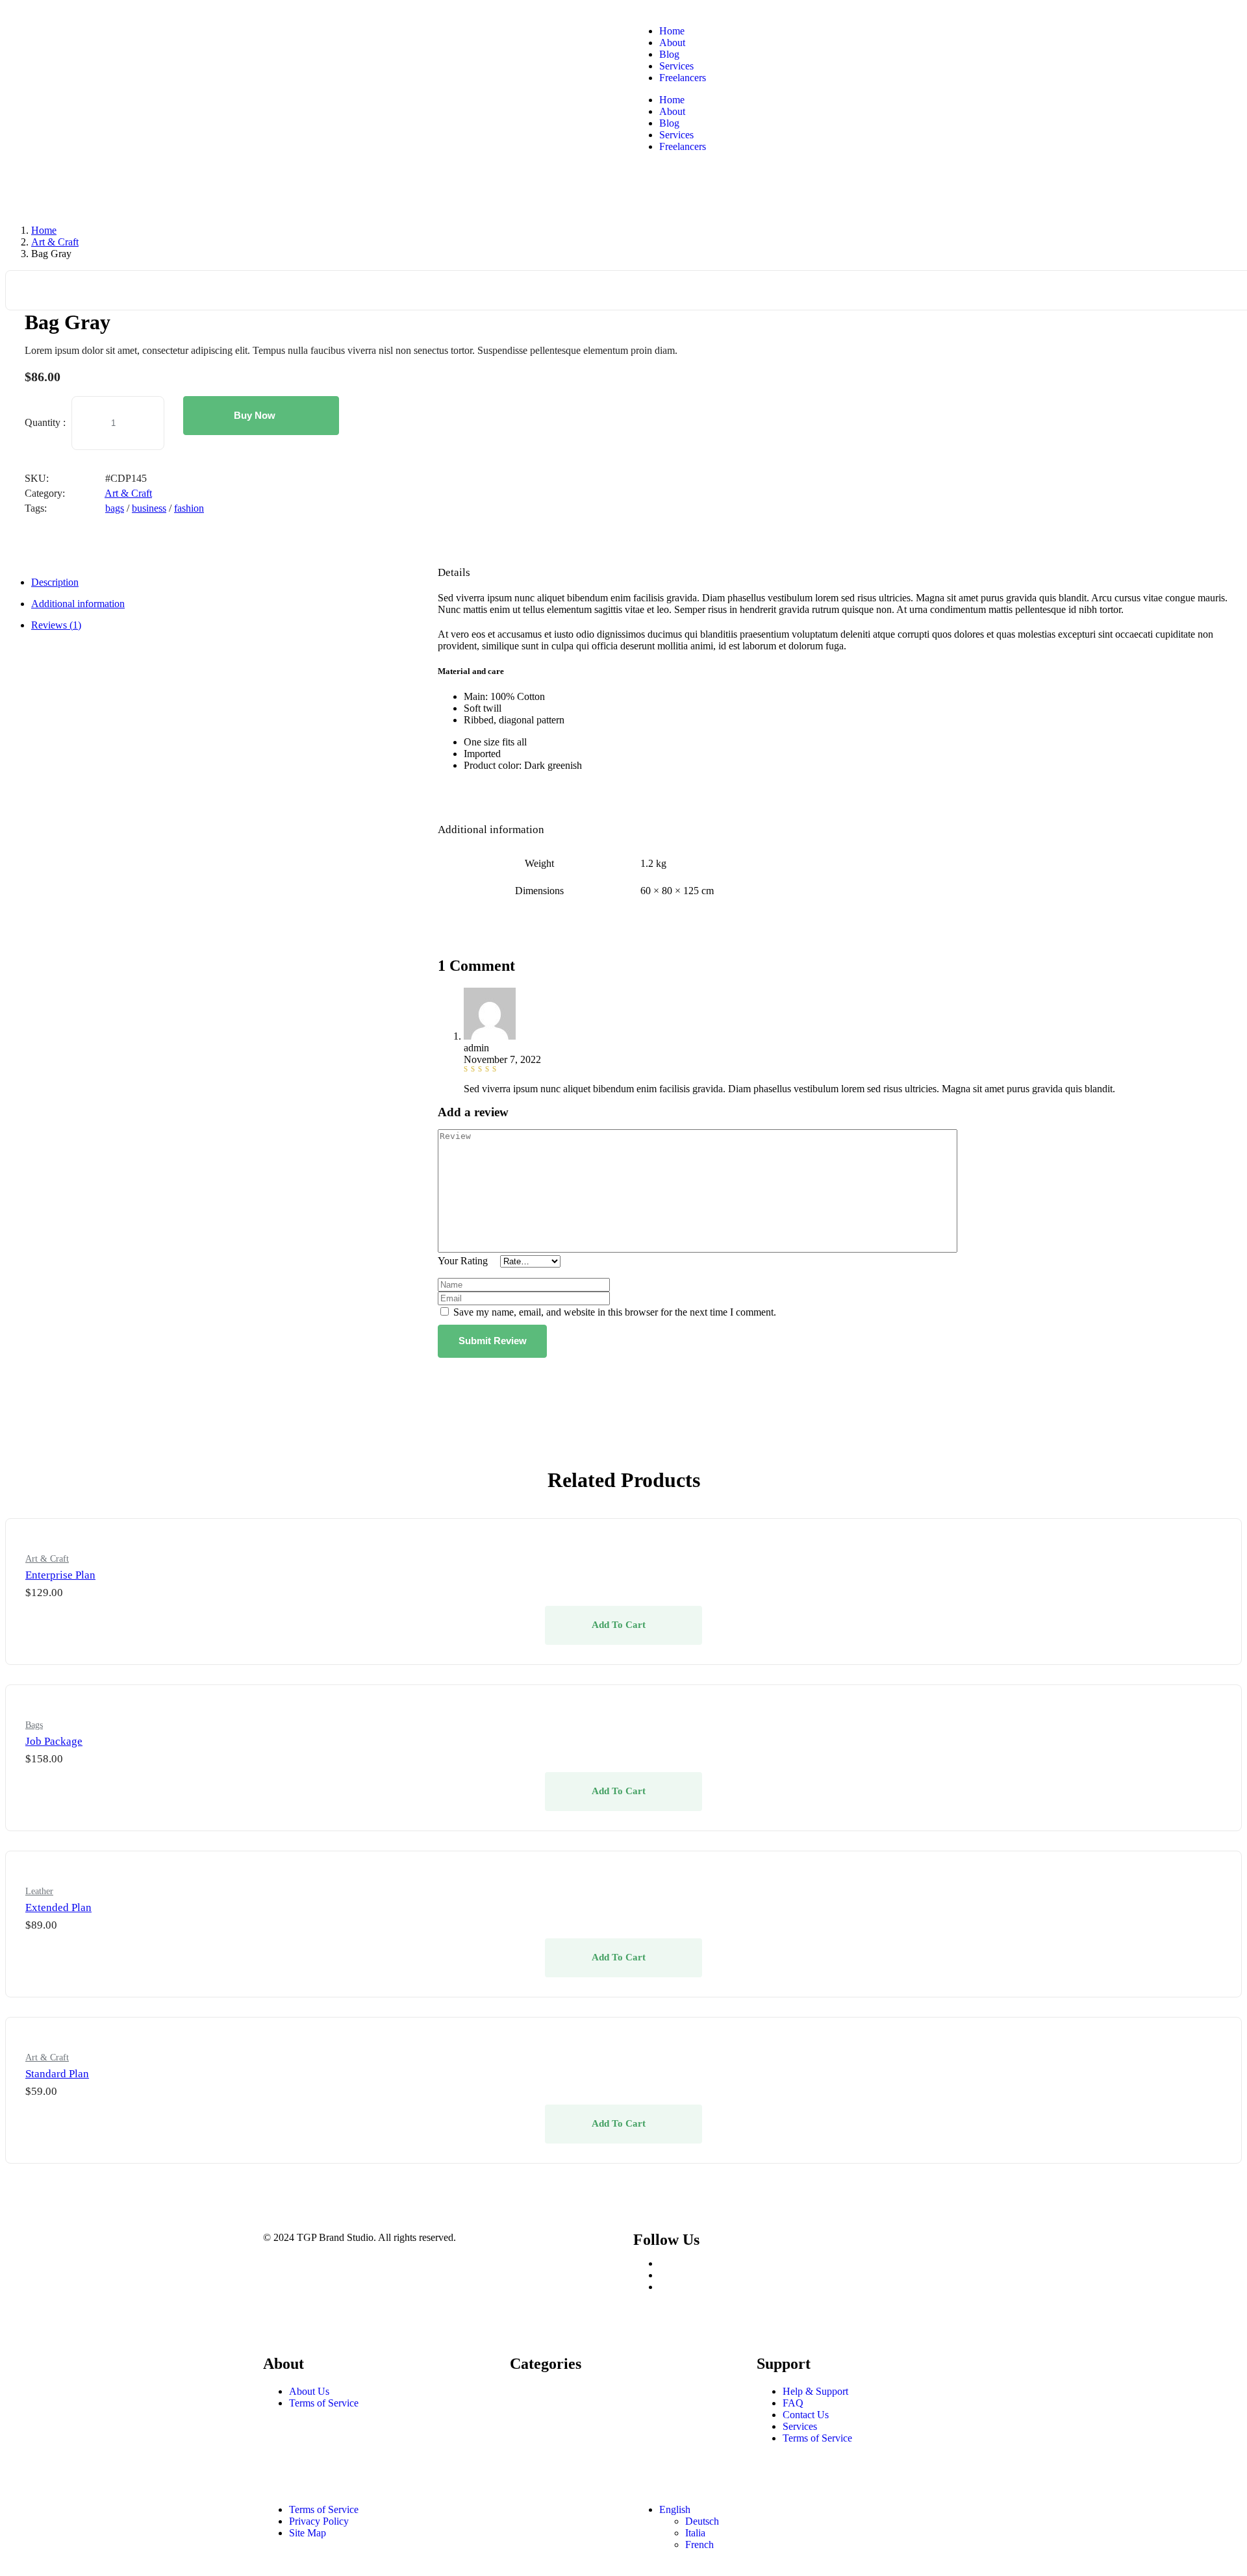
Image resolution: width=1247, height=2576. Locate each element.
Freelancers (683, 78)
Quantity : (45, 422)
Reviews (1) (56, 625)
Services (676, 66)
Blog (669, 54)
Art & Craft (55, 242)
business (149, 508)
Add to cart (619, 1625)
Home (672, 31)
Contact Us (806, 2415)
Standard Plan (57, 2074)
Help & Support (815, 2391)
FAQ (793, 2403)
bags (115, 508)
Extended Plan (58, 1907)
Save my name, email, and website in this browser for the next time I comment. (615, 1312)
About (672, 43)
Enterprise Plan (60, 1575)
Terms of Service (324, 2403)
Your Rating (463, 1261)
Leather (39, 1891)
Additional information (78, 604)
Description (55, 582)
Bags (34, 1725)
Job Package (54, 1741)
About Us (309, 2391)
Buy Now (255, 415)
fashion (189, 508)
